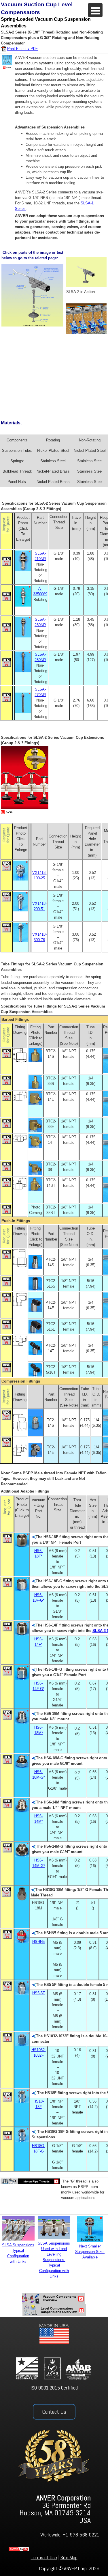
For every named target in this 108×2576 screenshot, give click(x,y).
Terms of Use (44, 2557)
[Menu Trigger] (95, 10)
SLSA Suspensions (54, 2243)
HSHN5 (38, 1942)
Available (90, 2257)
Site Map (69, 2557)
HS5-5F (39, 1993)
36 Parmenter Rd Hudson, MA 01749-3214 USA (55, 2509)
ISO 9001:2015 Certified (54, 2388)
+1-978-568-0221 (81, 2535)
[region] (54, 2446)
